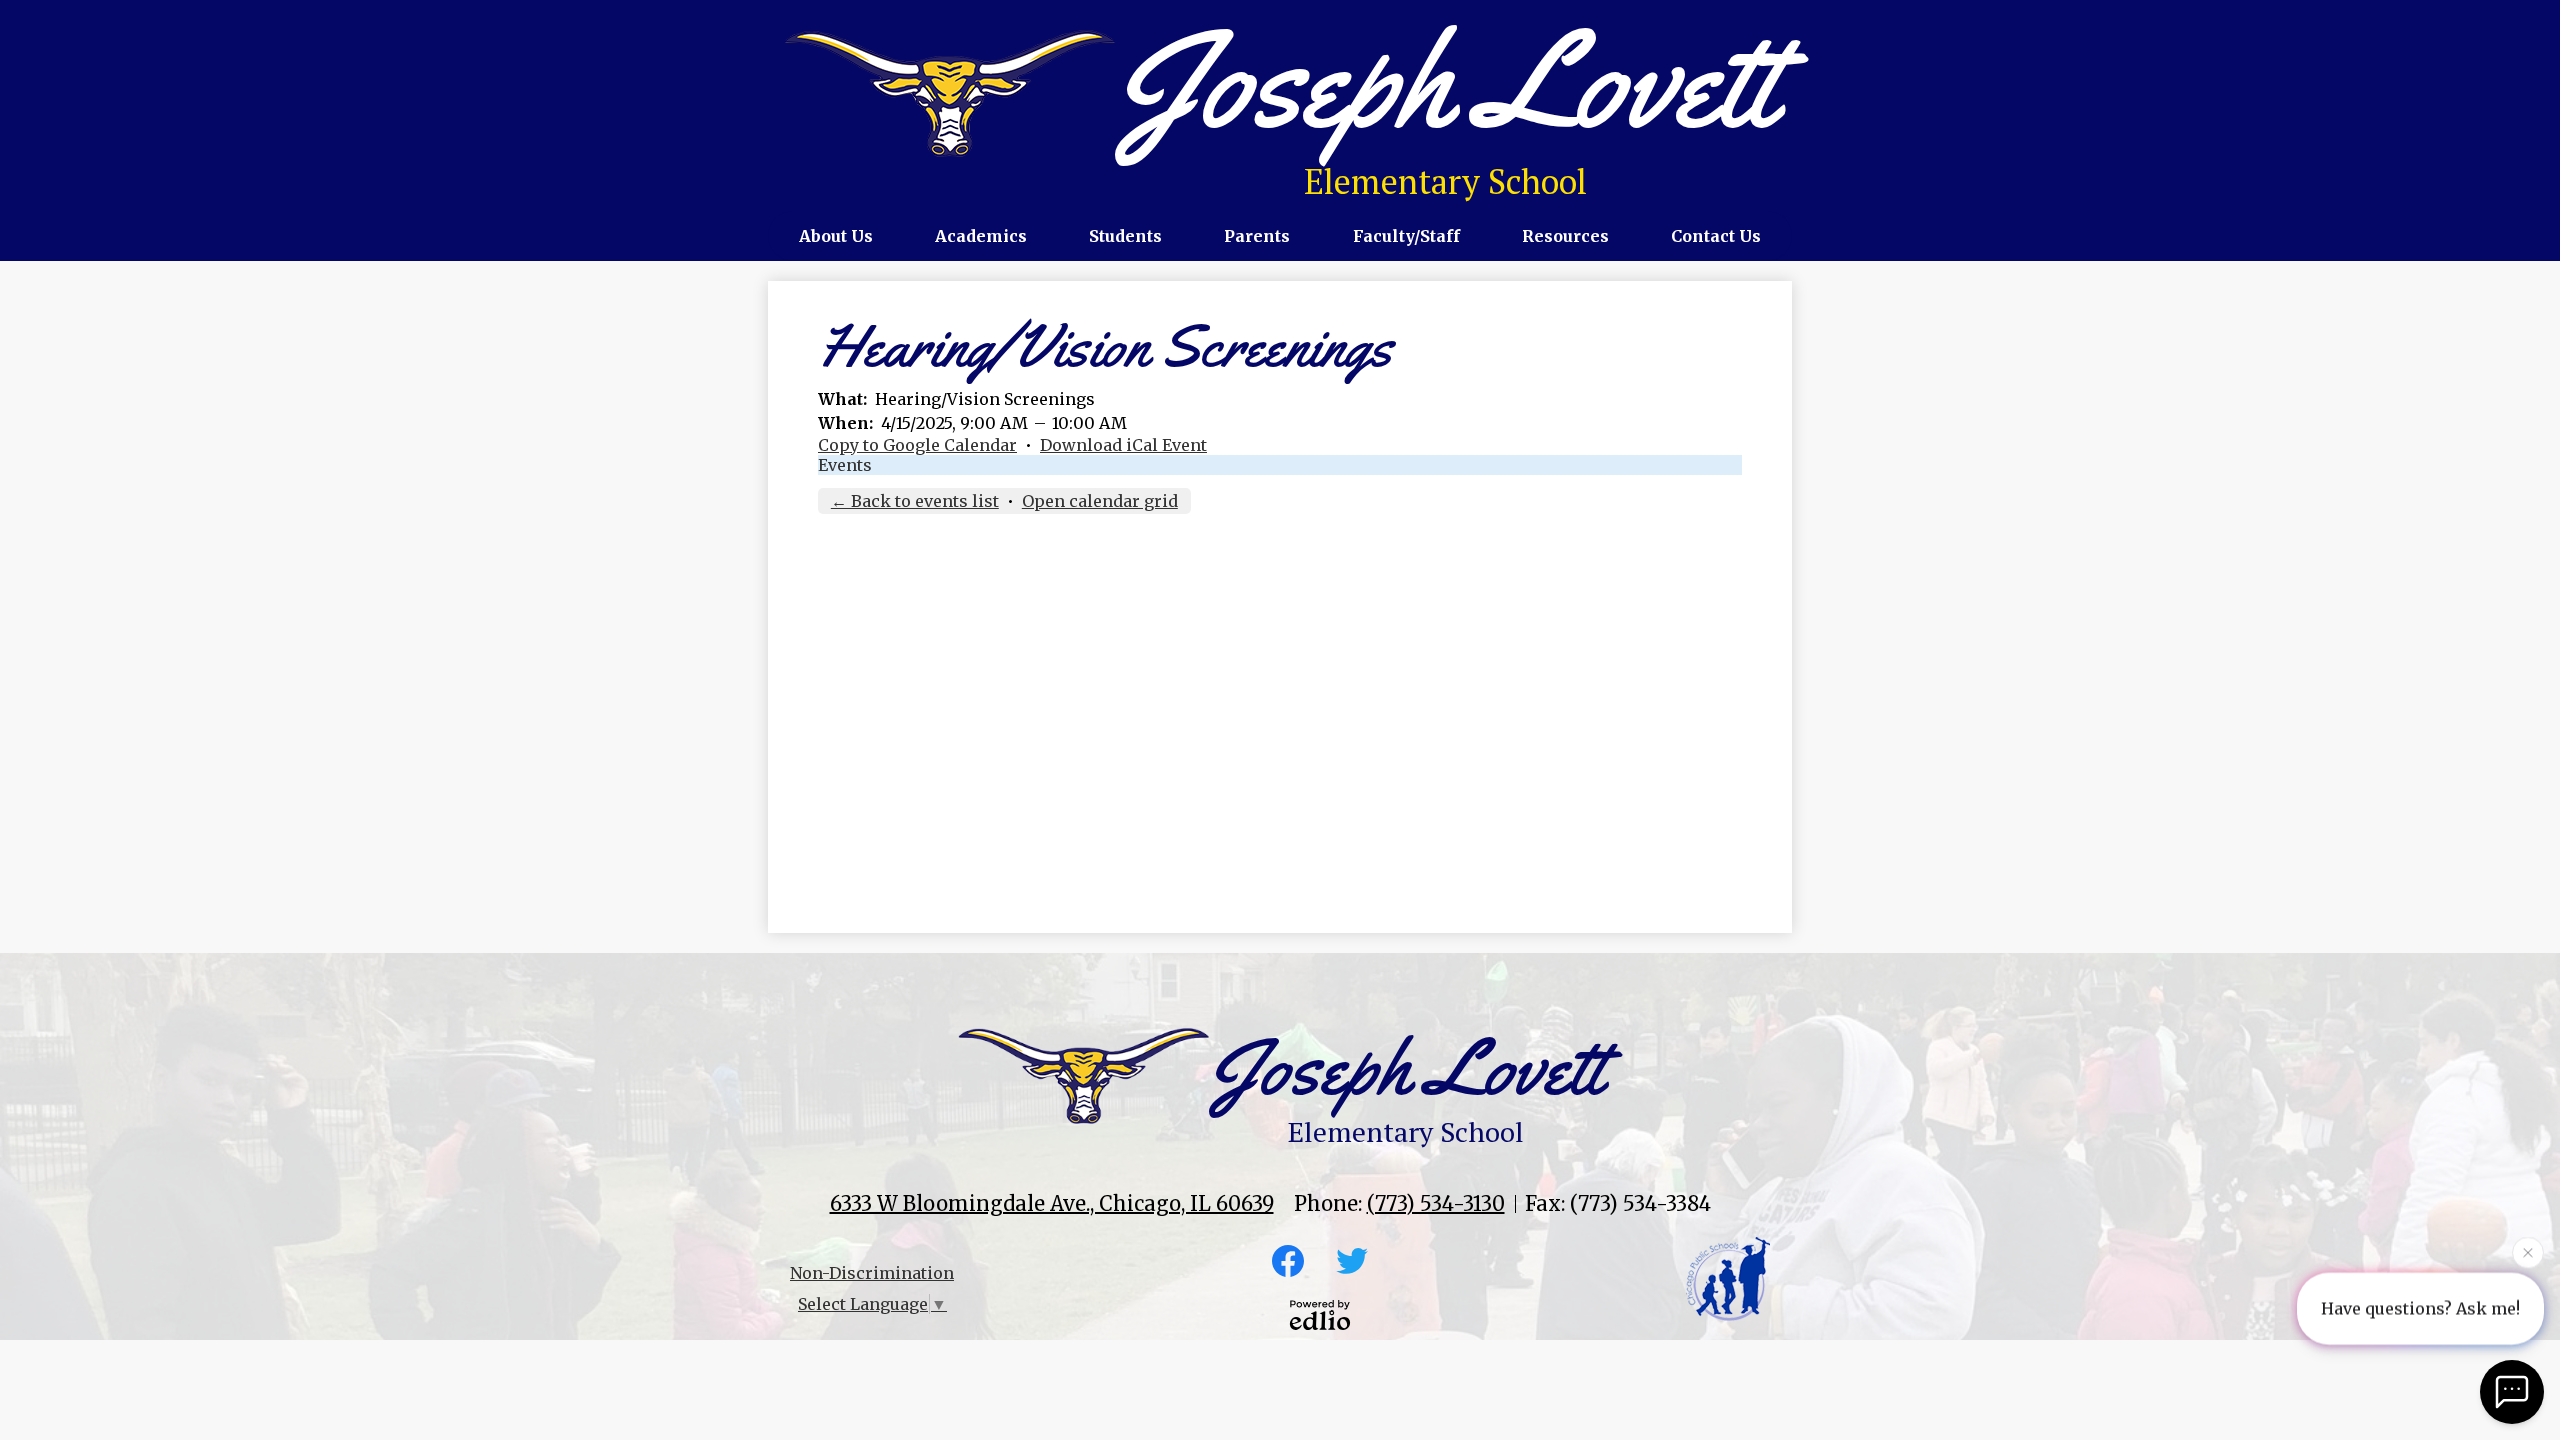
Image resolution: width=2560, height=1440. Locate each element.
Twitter (1352, 1261)
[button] (836, 236)
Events (845, 465)
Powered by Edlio (1320, 1315)
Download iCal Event (1123, 445)
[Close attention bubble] (2528, 1257)
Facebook (1288, 1261)
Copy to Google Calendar (917, 445)
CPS (1728, 1279)
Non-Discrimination (872, 1273)
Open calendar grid (1100, 501)
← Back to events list (915, 501)
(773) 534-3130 (1436, 1203)
